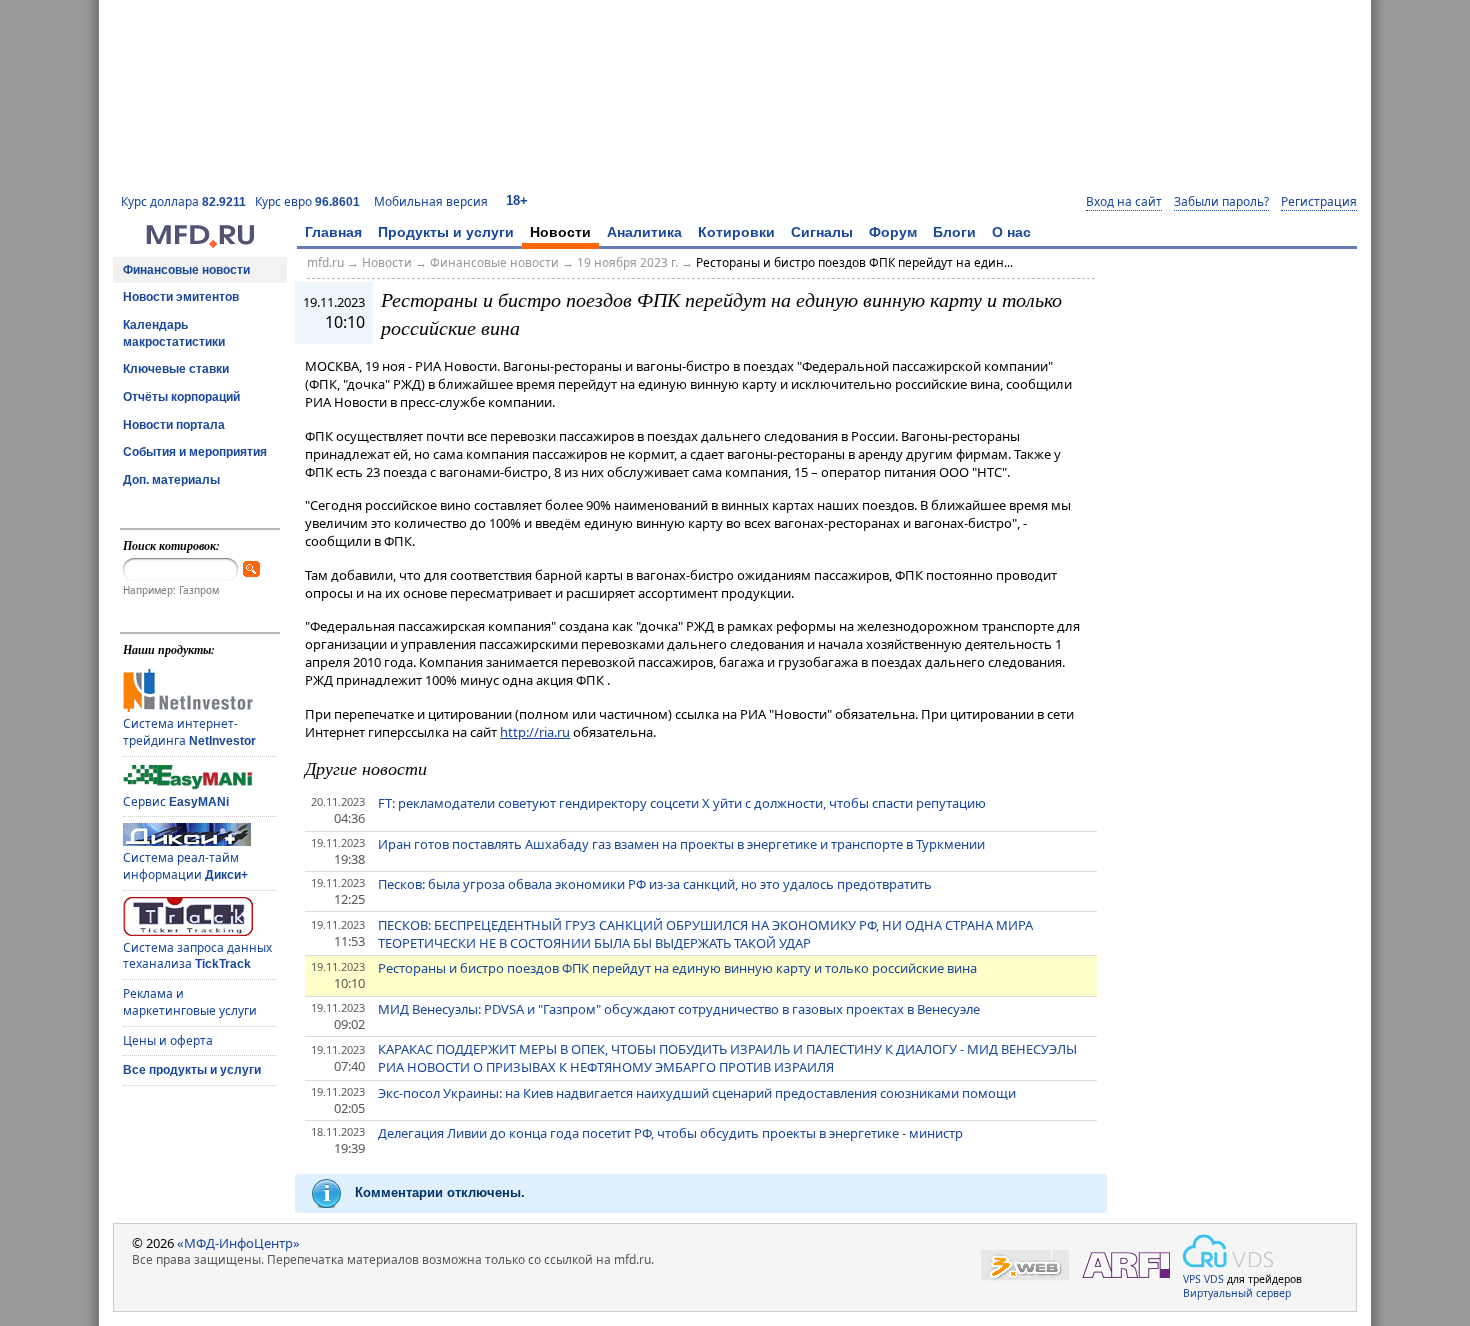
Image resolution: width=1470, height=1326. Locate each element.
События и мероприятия (195, 452)
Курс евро (307, 201)
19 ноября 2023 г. (627, 262)
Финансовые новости (186, 270)
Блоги (954, 232)
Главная (333, 232)
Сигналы (822, 232)
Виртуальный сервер (1237, 1293)
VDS (1214, 1279)
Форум (893, 232)
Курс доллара (183, 201)
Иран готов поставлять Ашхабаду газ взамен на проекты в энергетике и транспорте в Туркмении (681, 844)
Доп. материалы (171, 480)
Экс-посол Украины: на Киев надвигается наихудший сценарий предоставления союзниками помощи (697, 1093)
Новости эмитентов (181, 297)
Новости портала (174, 425)
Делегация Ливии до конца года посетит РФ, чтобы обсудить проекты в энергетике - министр (670, 1133)
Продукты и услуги (446, 232)
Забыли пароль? (1221, 202)
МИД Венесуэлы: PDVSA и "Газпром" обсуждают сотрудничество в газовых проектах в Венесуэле (679, 1009)
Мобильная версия (431, 201)
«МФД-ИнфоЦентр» (238, 1243)
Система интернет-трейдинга (189, 732)
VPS (1192, 1279)
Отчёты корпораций (181, 397)
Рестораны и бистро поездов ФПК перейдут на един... (854, 262)
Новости (560, 232)
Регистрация (1319, 202)
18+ (517, 200)
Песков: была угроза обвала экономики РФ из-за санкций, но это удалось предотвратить (655, 884)
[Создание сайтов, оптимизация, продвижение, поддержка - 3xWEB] (1025, 1265)
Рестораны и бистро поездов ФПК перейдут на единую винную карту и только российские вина (677, 968)
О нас (1011, 232)
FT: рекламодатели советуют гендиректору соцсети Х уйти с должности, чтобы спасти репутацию (682, 803)
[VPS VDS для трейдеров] (1228, 1251)
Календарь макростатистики (174, 333)
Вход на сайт (1124, 202)
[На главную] (200, 243)
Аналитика (644, 232)
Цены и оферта (168, 1040)
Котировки (736, 232)
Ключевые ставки (176, 369)
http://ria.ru (535, 732)
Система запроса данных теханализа (197, 956)
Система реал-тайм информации (185, 866)
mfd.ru (325, 262)
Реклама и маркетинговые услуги (190, 1002)
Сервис (176, 801)
